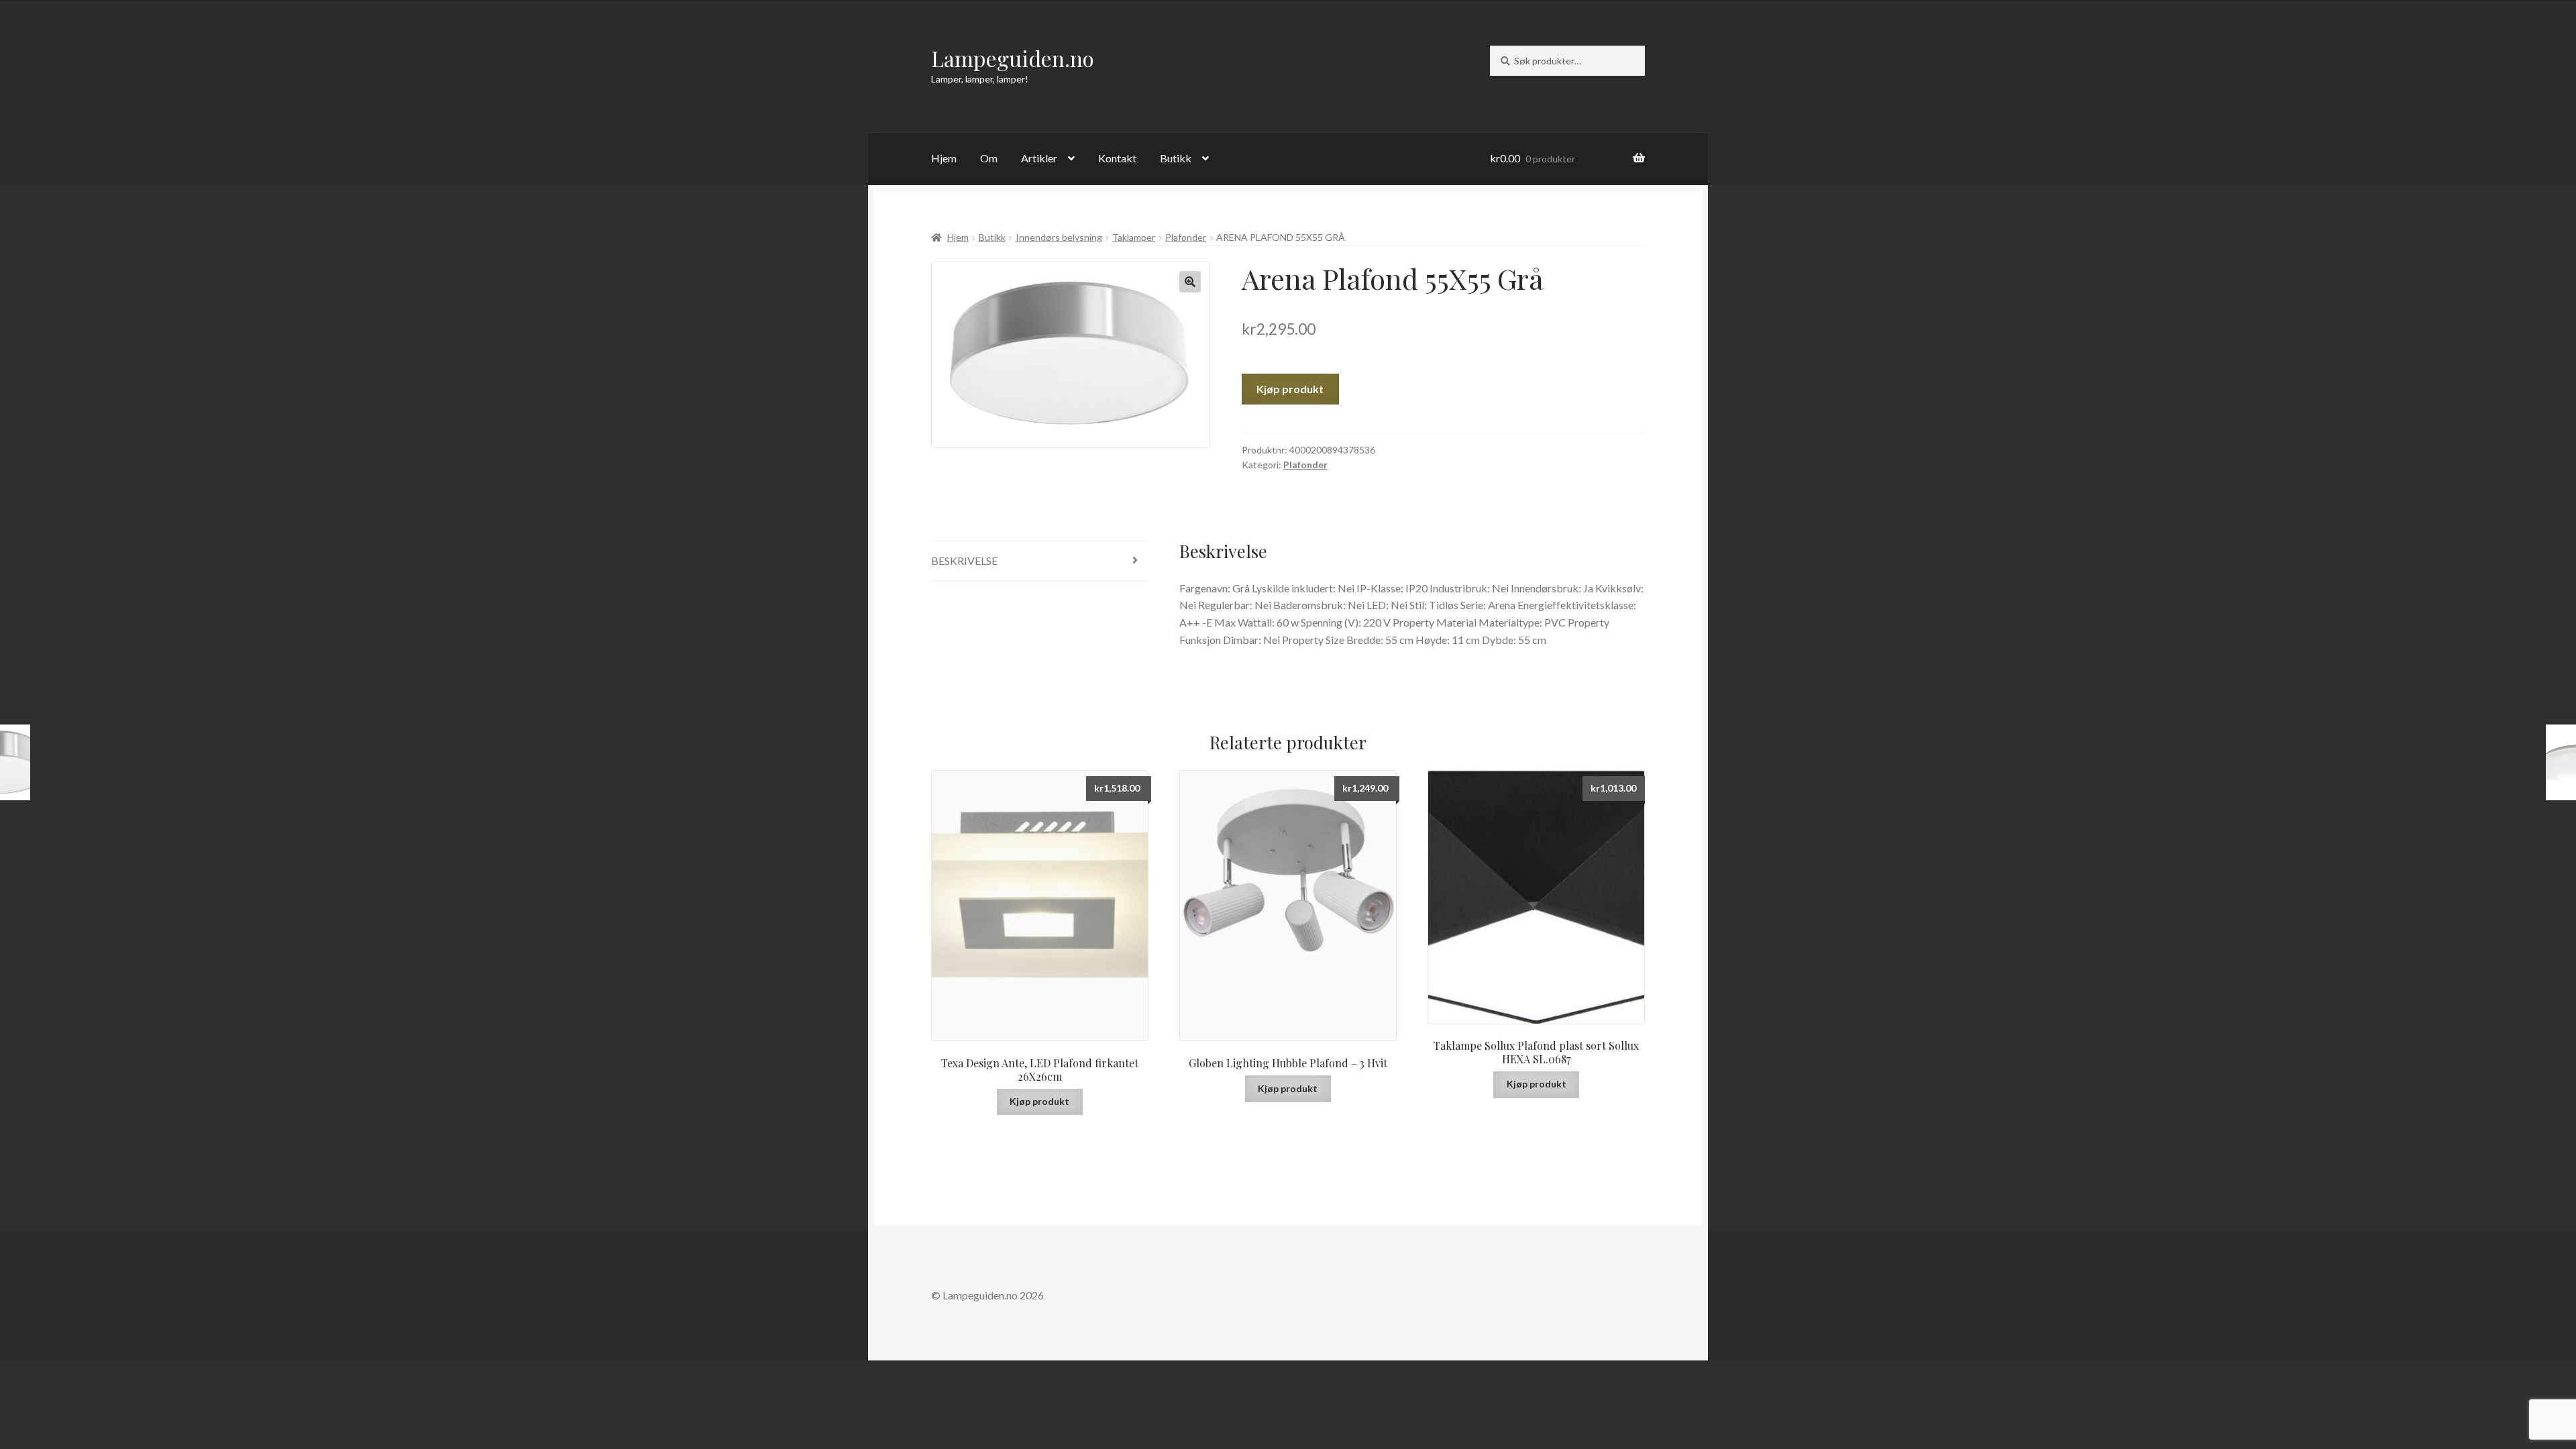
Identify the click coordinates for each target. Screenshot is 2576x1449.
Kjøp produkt (1290, 389)
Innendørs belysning (1059, 237)
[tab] (1040, 561)
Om (989, 158)
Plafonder (1186, 237)
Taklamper (1134, 237)
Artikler (1039, 158)
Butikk (1176, 158)
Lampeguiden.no (1013, 58)
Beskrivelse (964, 560)
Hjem (944, 158)
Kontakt (1117, 158)
